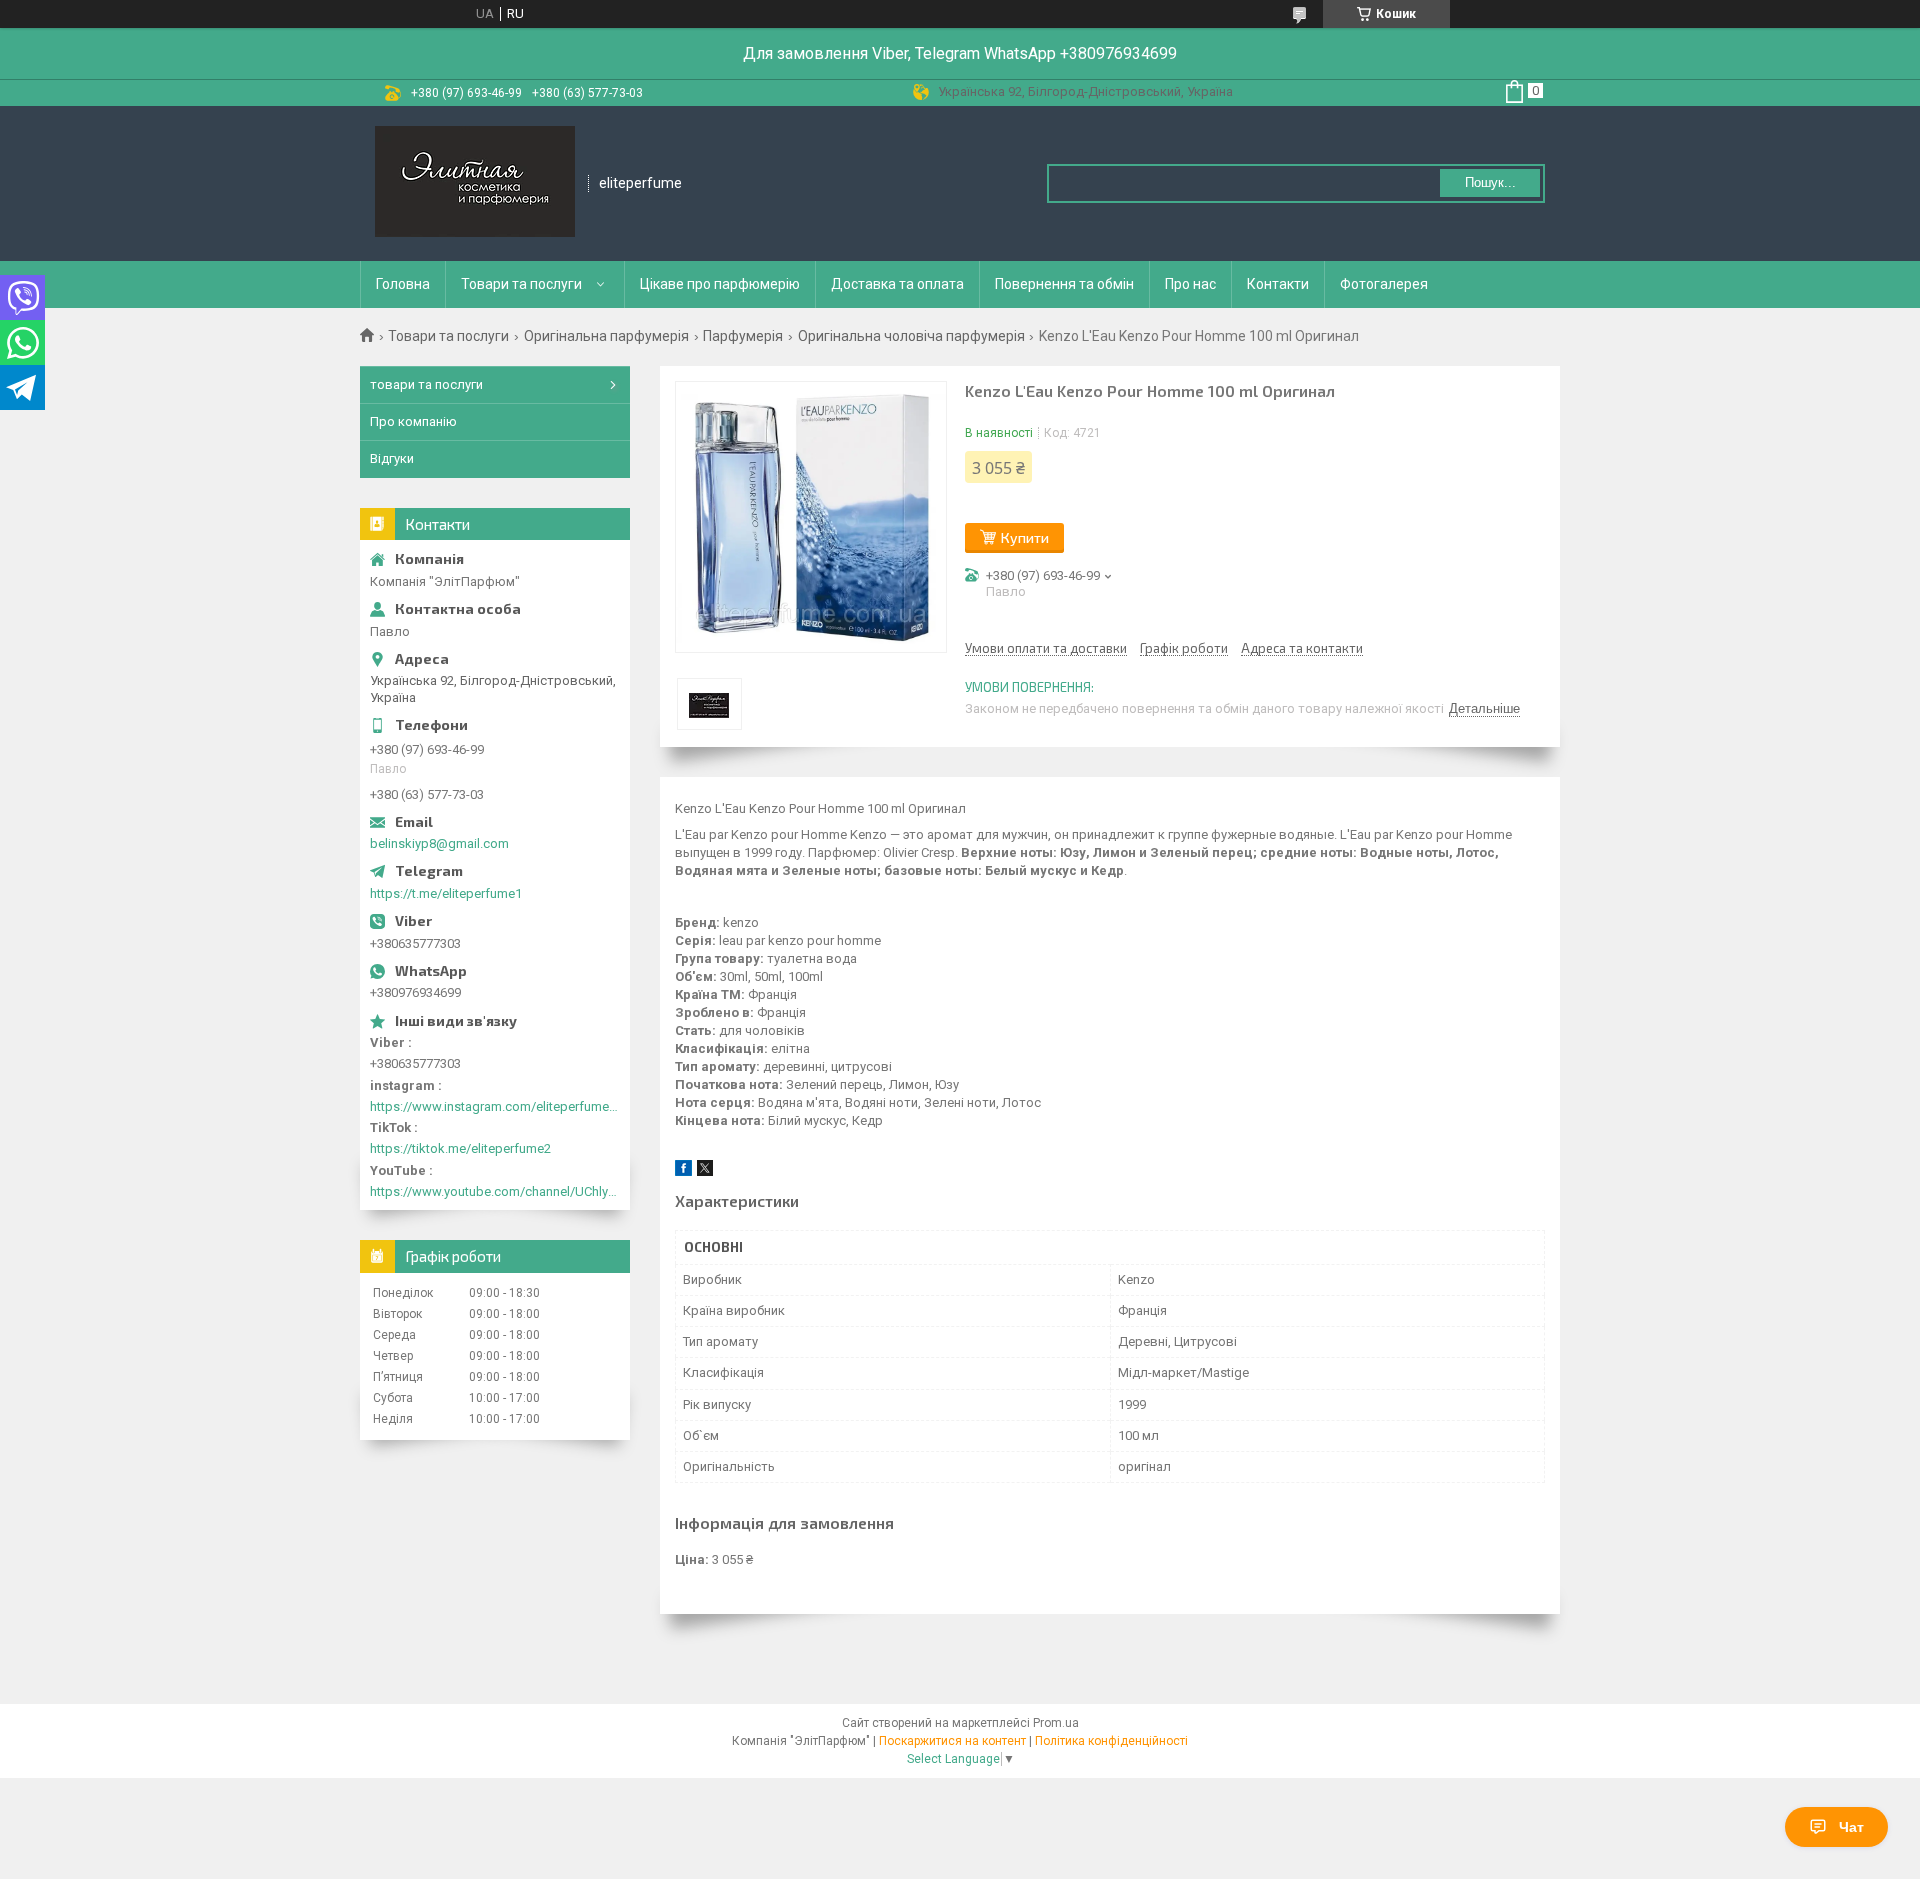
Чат (1851, 1827)
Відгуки (392, 458)
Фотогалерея (1384, 284)
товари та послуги (426, 384)
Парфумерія (743, 336)
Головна (403, 284)
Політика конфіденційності (1111, 1741)
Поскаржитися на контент (952, 1741)
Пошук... (1490, 182)
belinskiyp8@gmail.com (439, 843)
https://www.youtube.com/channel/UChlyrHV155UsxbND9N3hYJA (495, 1191)
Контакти (1278, 284)
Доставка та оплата (897, 284)
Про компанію (413, 421)
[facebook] (683, 1171)
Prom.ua (1056, 1723)
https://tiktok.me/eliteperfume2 (460, 1148)
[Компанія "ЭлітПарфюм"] (475, 183)
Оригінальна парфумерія (606, 336)
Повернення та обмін (1064, 284)
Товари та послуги (521, 284)
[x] (705, 1171)
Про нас (1190, 284)
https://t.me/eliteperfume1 (446, 893)
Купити (1025, 537)
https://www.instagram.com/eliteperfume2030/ (495, 1106)
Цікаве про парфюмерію (720, 284)
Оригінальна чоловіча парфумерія (911, 336)
